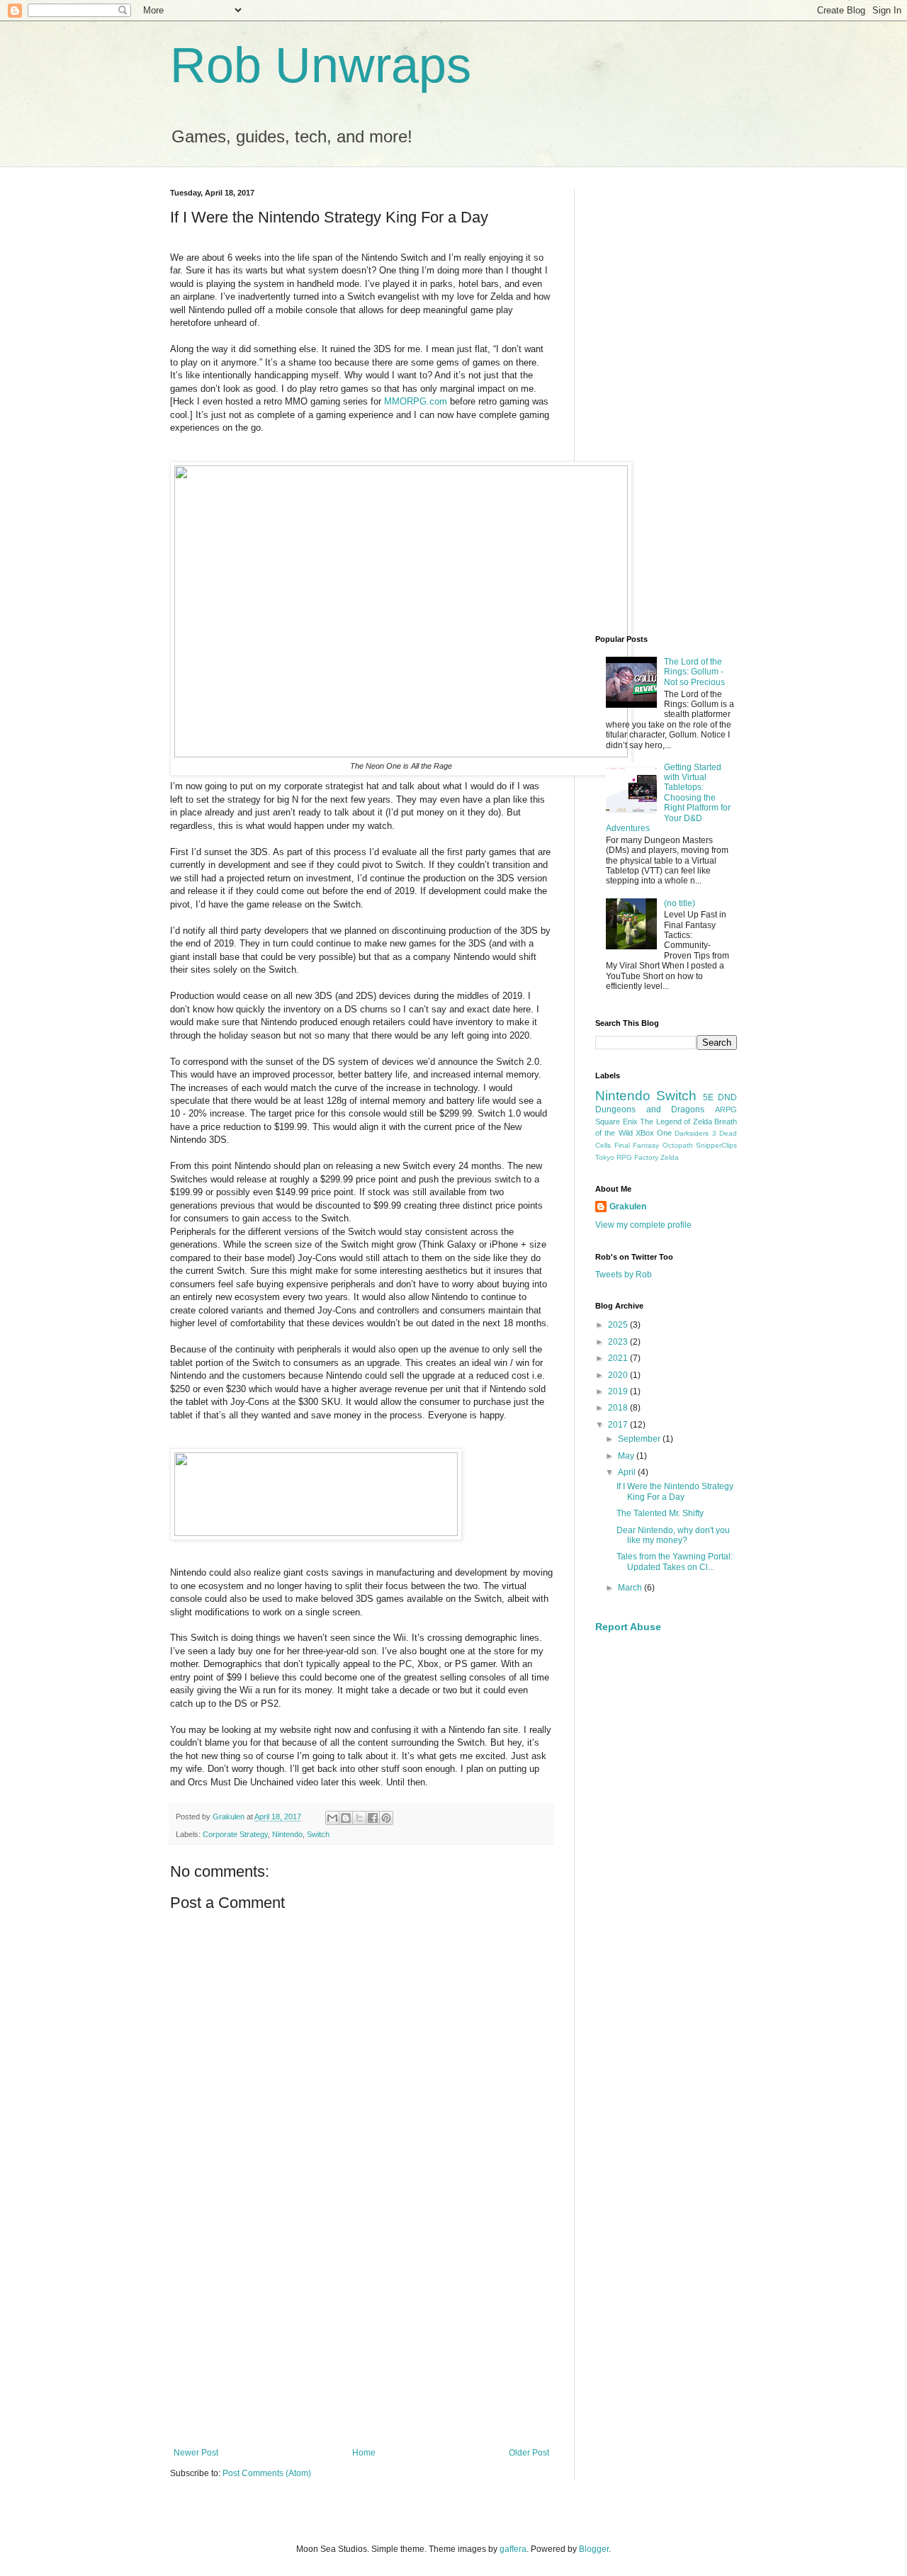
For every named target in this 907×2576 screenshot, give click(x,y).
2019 (619, 1391)
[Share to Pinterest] (386, 1818)
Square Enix (616, 1122)
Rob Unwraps (321, 65)
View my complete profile (643, 1225)
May (627, 1456)
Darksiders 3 (695, 1133)
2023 (619, 1342)
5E (708, 1097)
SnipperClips (716, 1145)
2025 (619, 1325)
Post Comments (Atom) (267, 2473)
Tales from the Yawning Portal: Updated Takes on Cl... (675, 1561)
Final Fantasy (637, 1145)
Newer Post (196, 2453)
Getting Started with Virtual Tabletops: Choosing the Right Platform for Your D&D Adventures (668, 798)
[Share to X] (359, 1818)
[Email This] (332, 1818)
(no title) (680, 903)
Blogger (594, 2549)
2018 (619, 1408)
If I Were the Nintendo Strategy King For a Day (675, 1491)
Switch (318, 1834)
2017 (619, 1425)
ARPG (726, 1109)
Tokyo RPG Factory (627, 1157)
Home (364, 2453)
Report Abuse (628, 1627)
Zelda (670, 1157)
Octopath (678, 1145)
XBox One (654, 1133)
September (640, 1439)
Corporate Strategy (235, 1834)
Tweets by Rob (624, 1275)
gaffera (513, 2549)
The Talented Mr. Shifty (660, 1513)
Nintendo (287, 1834)
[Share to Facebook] (373, 1818)
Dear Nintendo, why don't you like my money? (673, 1535)
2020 (619, 1375)
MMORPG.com (416, 401)
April (628, 1472)
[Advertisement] (361, 2331)
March (631, 1588)
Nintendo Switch (646, 1096)
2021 (619, 1358)
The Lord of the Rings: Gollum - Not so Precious (694, 672)
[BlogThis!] (346, 1818)
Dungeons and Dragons (650, 1109)
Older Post (529, 2453)
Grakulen (628, 1207)
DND (727, 1097)
